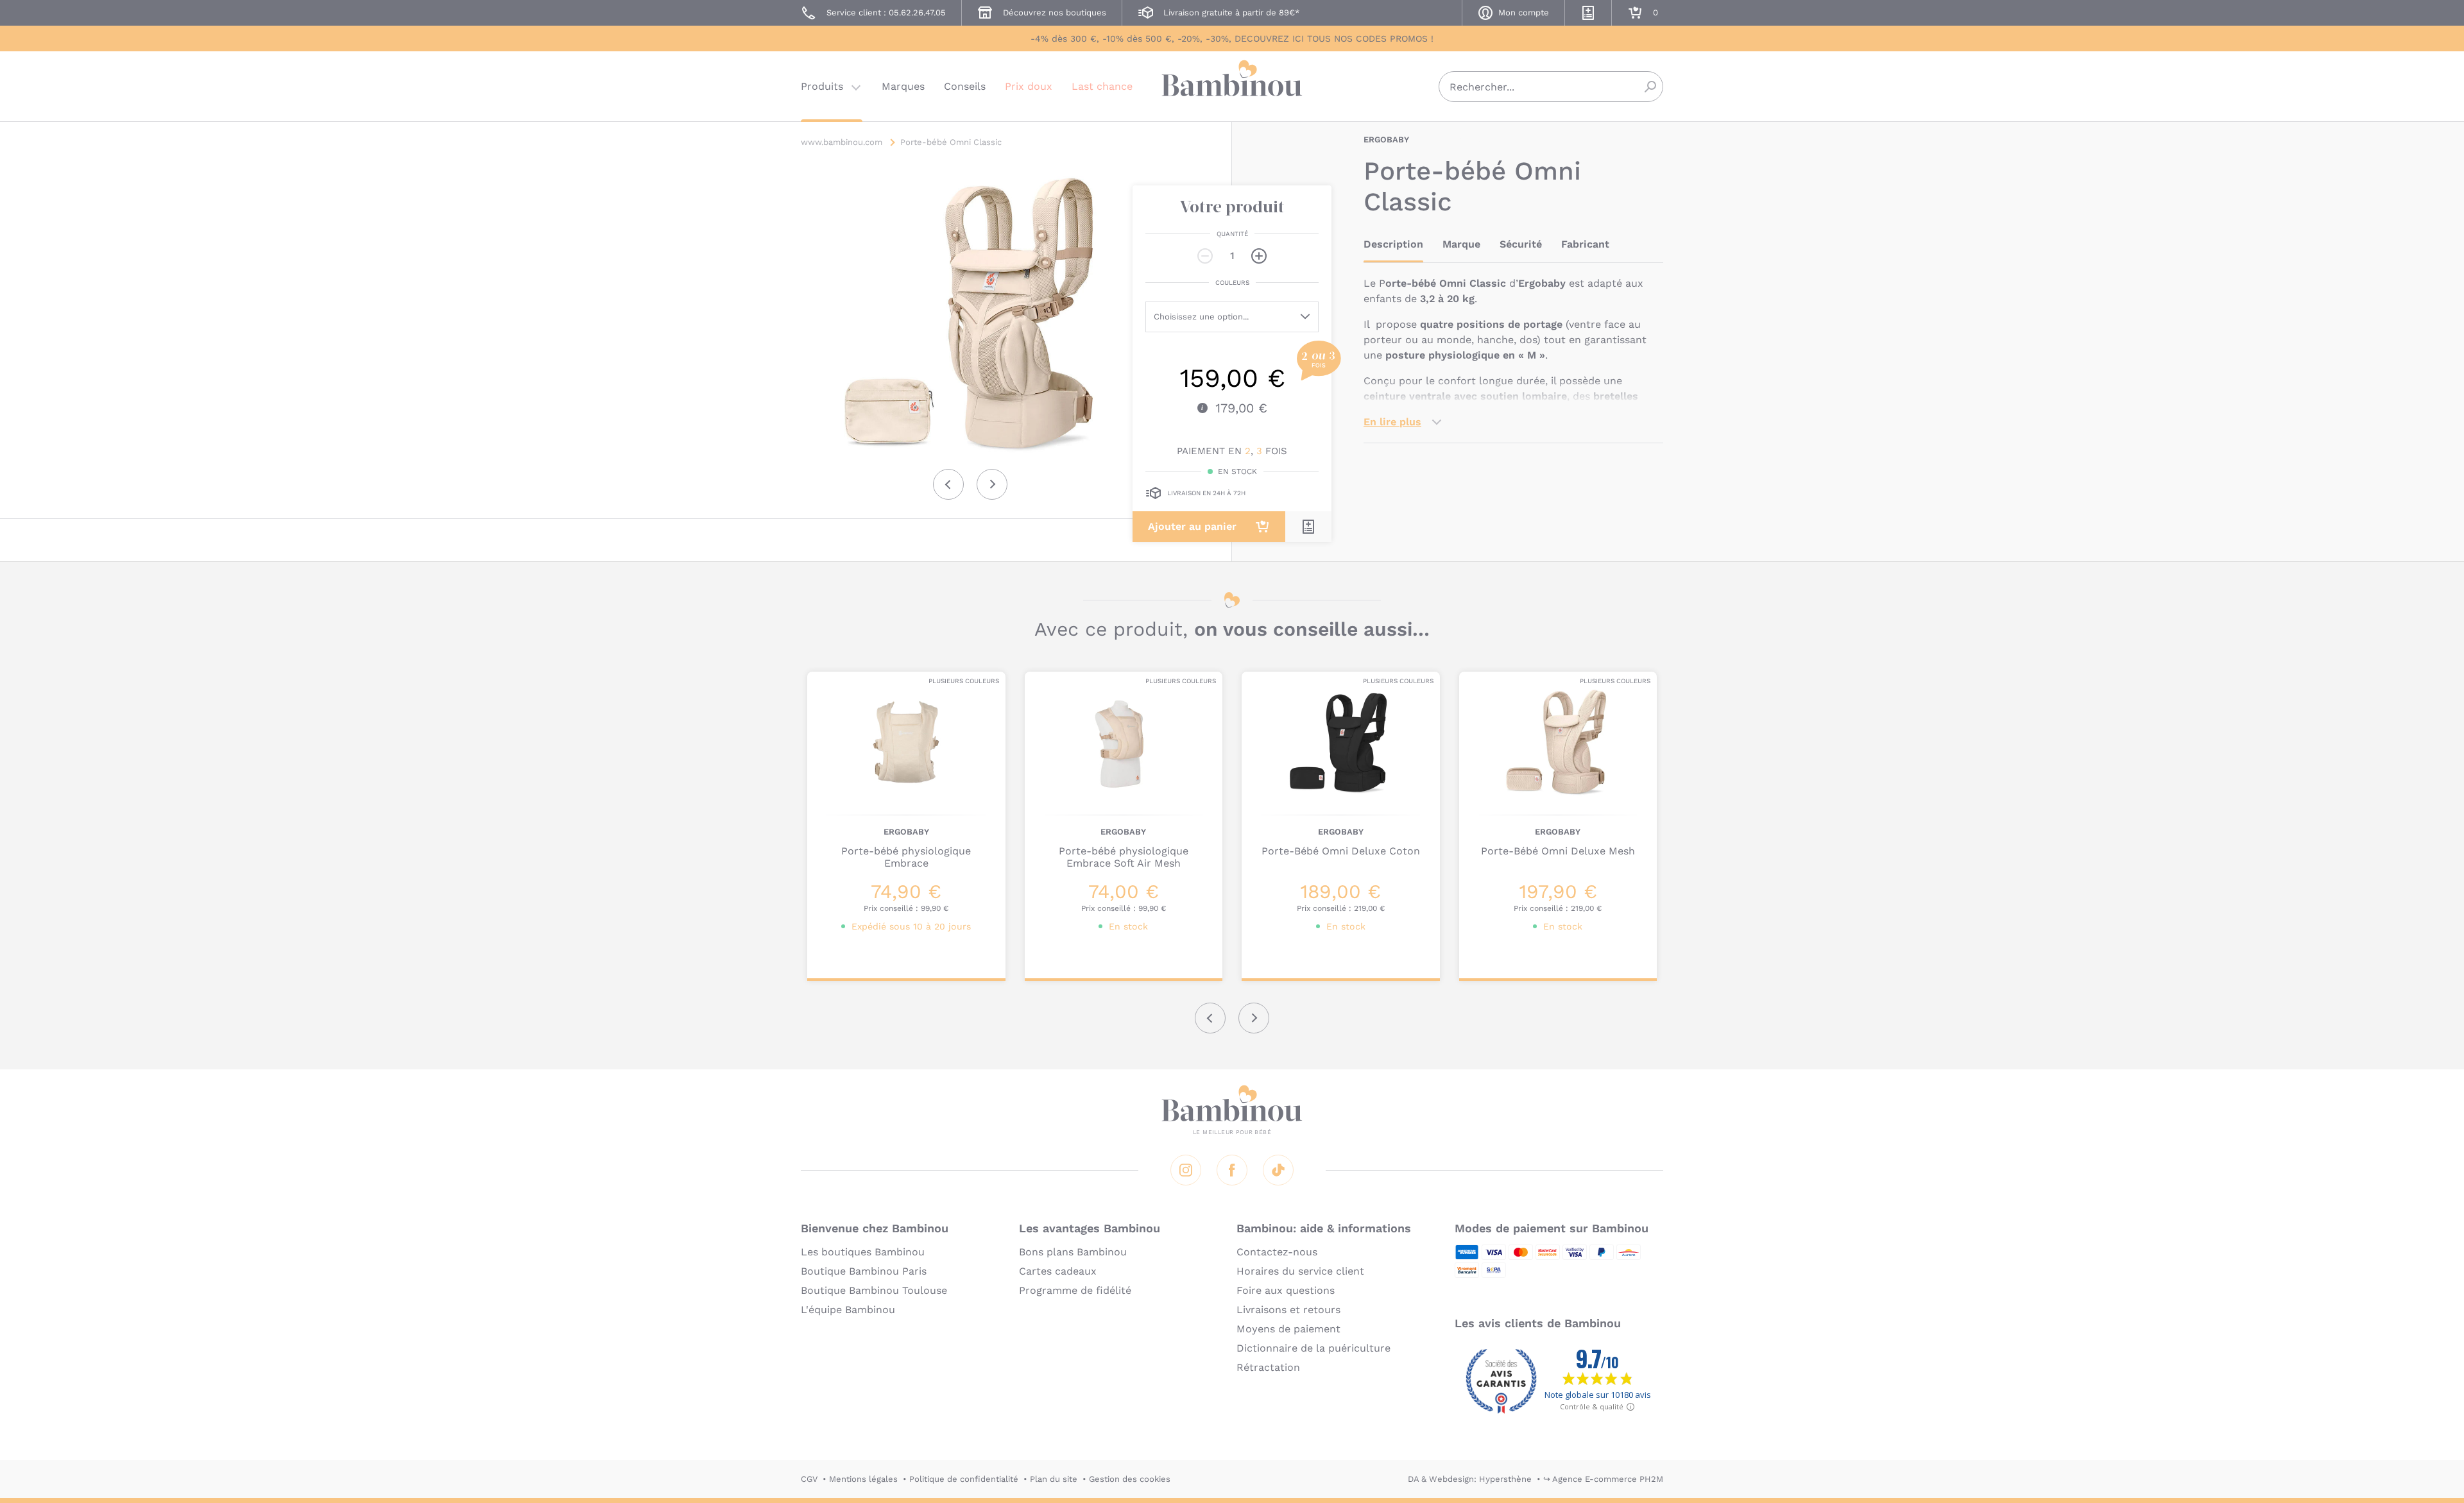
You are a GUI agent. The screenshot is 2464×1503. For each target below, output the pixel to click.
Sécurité (1521, 244)
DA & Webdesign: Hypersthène (1470, 1479)
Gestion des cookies (1130, 1479)
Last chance (1102, 86)
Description (1393, 244)
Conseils (965, 86)
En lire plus (1392, 422)
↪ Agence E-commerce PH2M (1603, 1479)
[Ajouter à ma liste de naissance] (1308, 527)
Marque (1461, 244)
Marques (903, 86)
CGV (809, 1479)
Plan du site (1054, 1479)
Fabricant (1585, 244)
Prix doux (1029, 86)
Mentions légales (863, 1479)
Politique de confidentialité (964, 1479)
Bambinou (1232, 85)
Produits (822, 86)
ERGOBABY (1386, 140)
